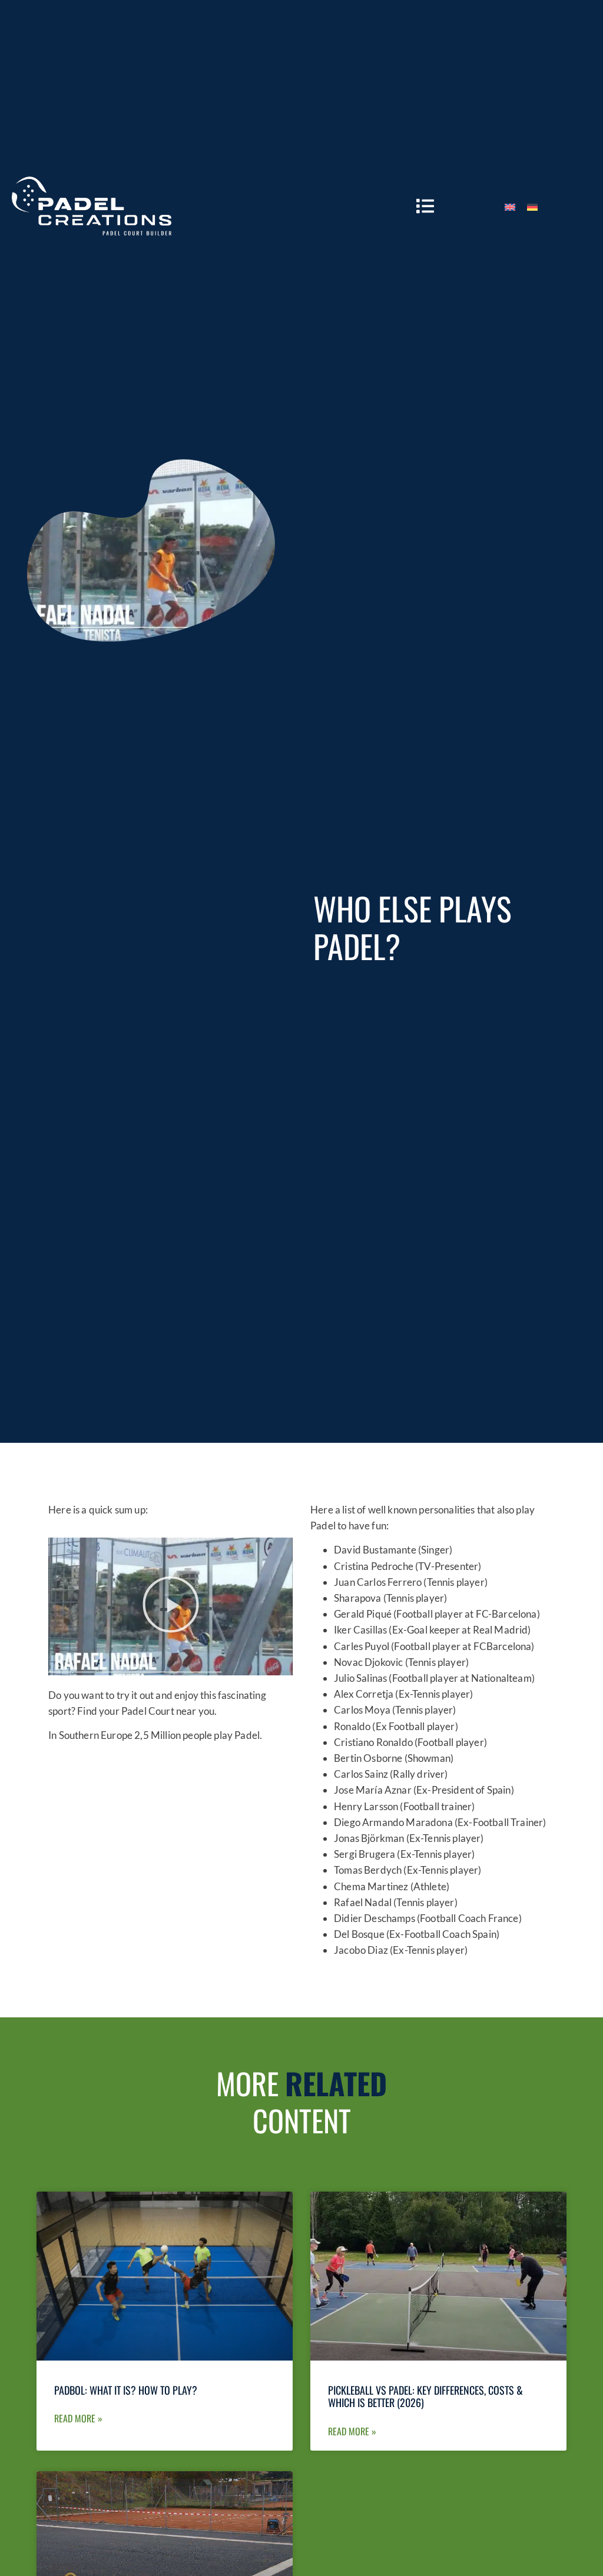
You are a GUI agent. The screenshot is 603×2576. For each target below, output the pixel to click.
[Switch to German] (532, 206)
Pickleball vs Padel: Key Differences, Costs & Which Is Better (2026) (425, 2396)
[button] (171, 1606)
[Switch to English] (510, 206)
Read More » (78, 2418)
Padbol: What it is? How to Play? (126, 2390)
